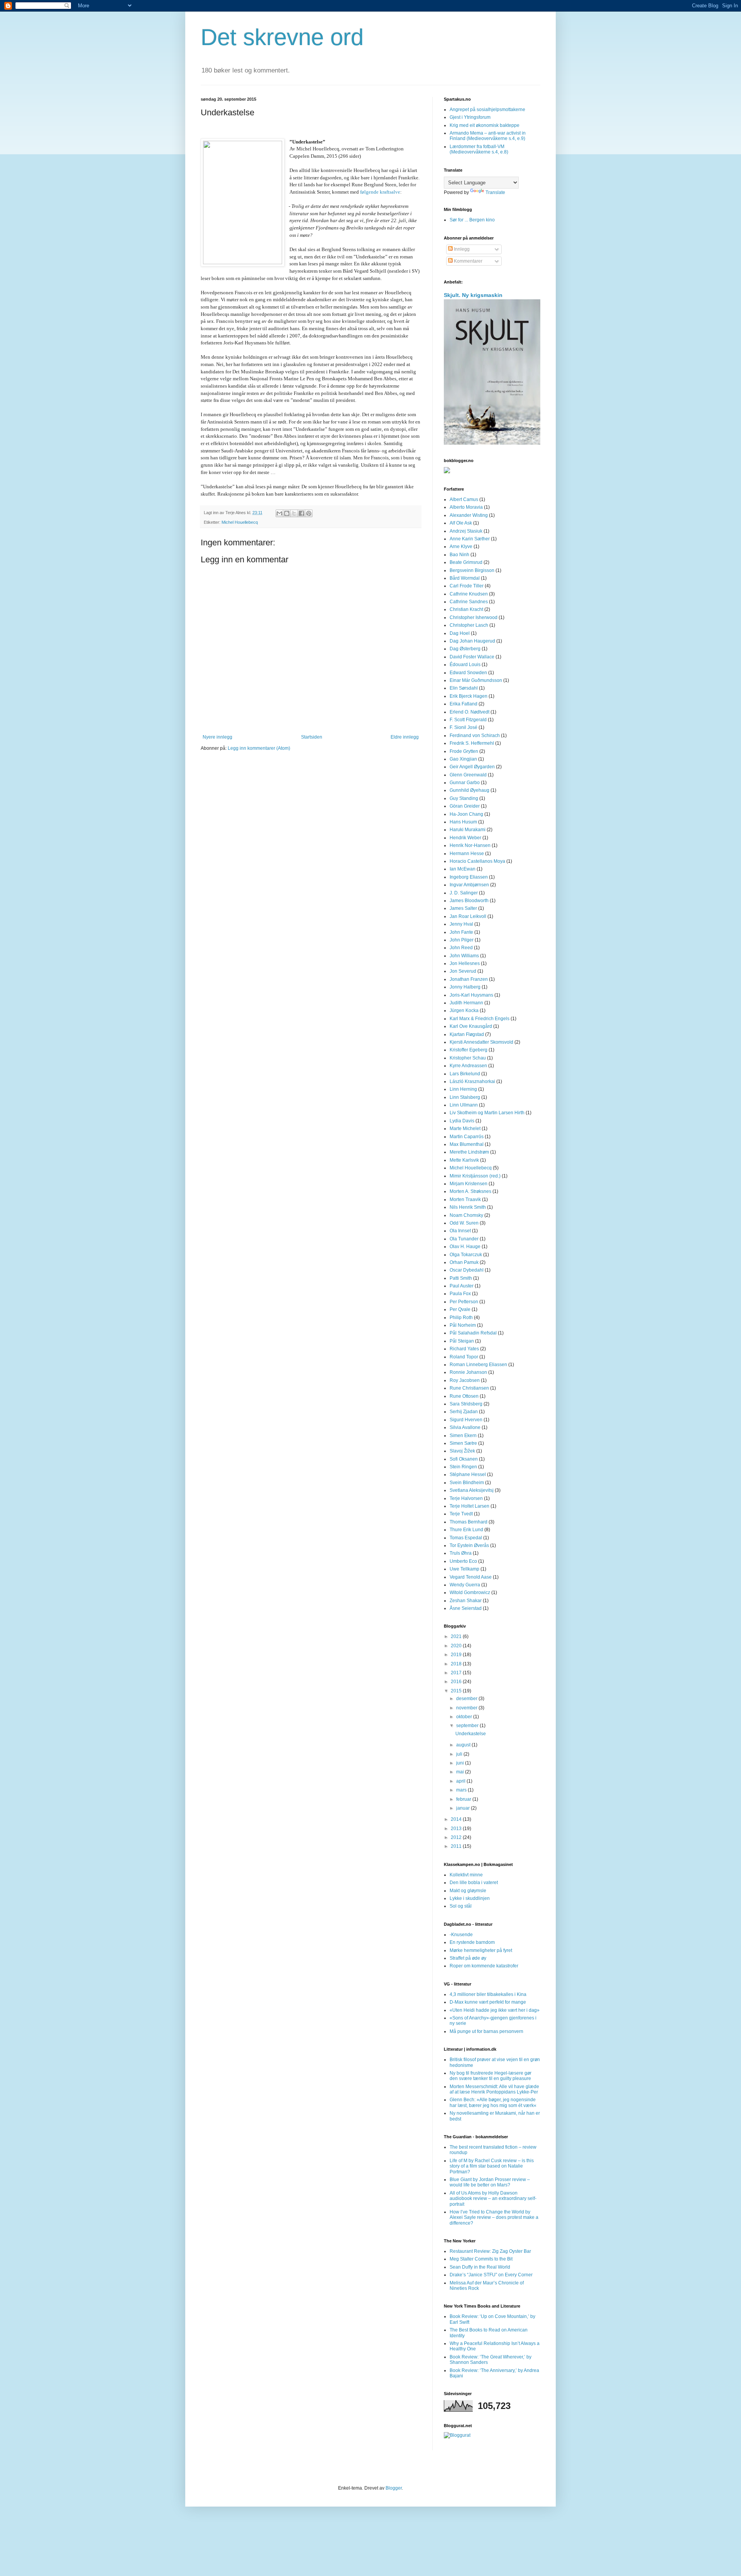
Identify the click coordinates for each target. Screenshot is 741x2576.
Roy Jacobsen (465, 1380)
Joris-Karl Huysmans (471, 995)
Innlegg (461, 249)
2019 (457, 1655)
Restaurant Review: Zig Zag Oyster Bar (490, 2251)
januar (464, 1808)
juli (460, 1754)
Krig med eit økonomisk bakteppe (485, 125)
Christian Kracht (466, 609)
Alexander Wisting (469, 515)
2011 (457, 1846)
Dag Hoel (460, 633)
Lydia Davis (462, 1121)
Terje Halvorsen (466, 1498)
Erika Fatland (464, 704)
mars (462, 1790)
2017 (457, 1673)
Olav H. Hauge (465, 1247)
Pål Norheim (463, 1325)
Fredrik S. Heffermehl (472, 743)
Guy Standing (464, 798)
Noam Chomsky (466, 1215)
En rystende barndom (472, 1942)
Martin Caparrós (467, 1137)
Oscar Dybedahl (467, 1270)
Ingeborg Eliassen (469, 877)
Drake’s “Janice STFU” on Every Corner (491, 2275)
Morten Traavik (465, 1199)
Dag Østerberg (465, 649)
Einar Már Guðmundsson (476, 680)
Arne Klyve (461, 547)
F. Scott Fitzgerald (468, 720)
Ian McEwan (463, 869)
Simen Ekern (463, 1436)
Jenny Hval (461, 924)
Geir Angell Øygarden (472, 767)
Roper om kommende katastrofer (484, 1966)
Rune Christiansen (469, 1388)
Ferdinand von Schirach (475, 736)
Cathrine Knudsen (469, 594)
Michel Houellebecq (240, 522)
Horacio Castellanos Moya (477, 861)
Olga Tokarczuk (466, 1255)
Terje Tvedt (461, 1514)
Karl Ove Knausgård (471, 1026)
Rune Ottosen (464, 1396)
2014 (457, 1819)
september (468, 1726)
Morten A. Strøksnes (470, 1191)
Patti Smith (461, 1278)
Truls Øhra (461, 1553)
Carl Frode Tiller (467, 586)
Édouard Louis (465, 665)
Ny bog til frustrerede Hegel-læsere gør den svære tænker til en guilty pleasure (491, 2076)
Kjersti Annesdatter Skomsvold (481, 1042)
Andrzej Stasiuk (466, 531)
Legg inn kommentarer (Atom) (259, 748)
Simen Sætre (463, 1443)
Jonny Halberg (465, 987)
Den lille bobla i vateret (474, 1883)
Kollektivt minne (466, 1875)
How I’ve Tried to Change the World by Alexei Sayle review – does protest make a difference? (494, 2218)
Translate (495, 192)
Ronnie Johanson (468, 1372)
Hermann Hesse (467, 854)
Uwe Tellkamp (464, 1569)
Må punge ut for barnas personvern (486, 2031)
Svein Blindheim (467, 1483)
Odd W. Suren (464, 1223)
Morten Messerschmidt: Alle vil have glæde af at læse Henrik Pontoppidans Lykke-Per (494, 2089)
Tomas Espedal (466, 1538)
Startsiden (312, 737)
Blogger (394, 2488)
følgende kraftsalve (380, 192)
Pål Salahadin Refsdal (473, 1333)
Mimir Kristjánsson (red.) (475, 1176)
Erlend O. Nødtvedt (469, 712)
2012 (457, 1837)
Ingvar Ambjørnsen (469, 885)
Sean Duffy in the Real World (480, 2267)
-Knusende (461, 1935)
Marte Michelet (465, 1129)
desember (467, 1699)
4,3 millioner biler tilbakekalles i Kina (488, 1994)
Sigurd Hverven (466, 1420)
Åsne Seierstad (466, 1608)
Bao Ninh (459, 555)
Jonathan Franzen (469, 979)
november (467, 1708)
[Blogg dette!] (287, 513)
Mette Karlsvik (464, 1160)
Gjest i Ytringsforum (470, 117)
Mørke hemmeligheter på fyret (481, 1950)
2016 (457, 1682)
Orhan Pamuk (464, 1262)
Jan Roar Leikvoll (468, 916)
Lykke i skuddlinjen (470, 1898)
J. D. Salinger (464, 893)
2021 (457, 1636)
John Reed (461, 948)
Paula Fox (460, 1294)
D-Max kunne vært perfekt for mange (488, 2002)
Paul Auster (462, 1286)
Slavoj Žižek (462, 1451)
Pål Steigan (462, 1341)
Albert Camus (464, 499)
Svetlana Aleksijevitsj (472, 1490)
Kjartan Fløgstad (467, 1034)
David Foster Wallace (472, 657)
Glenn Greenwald (468, 775)
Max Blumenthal (467, 1144)
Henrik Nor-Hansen (470, 845)
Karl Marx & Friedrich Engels (480, 1019)
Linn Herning (463, 1089)
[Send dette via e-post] (279, 513)
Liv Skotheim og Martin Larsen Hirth (487, 1113)
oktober (465, 1717)
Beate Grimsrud (466, 562)
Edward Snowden (468, 673)
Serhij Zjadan (464, 1412)
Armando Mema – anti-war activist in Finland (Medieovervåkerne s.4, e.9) (488, 136)
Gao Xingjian (463, 759)
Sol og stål (461, 1906)
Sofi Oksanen (464, 1459)
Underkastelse (471, 1734)
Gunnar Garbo (465, 783)
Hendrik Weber (465, 838)
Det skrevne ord (282, 37)
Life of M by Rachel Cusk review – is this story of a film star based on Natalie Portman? (492, 2166)
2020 (457, 1646)
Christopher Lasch (469, 625)
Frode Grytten (464, 751)
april (461, 1781)
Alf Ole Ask (461, 523)
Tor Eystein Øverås (469, 1545)
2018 (457, 1664)
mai (461, 1772)
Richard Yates (464, 1349)
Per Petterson (464, 1302)
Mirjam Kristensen (469, 1184)
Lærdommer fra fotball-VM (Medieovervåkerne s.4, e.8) (479, 149)
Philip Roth (461, 1318)
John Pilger (462, 940)
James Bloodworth (469, 901)
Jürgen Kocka (464, 1010)
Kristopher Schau (468, 1058)
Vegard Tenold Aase (471, 1577)
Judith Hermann (466, 1003)
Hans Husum (463, 822)
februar (464, 1799)
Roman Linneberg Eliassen (478, 1365)
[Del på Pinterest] (309, 513)
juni (461, 1763)
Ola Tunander (464, 1239)
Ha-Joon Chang (466, 814)
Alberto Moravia (466, 507)
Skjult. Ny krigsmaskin (473, 295)
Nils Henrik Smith (468, 1207)
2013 (457, 1829)
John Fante (461, 932)
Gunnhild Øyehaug (469, 790)
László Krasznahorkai (472, 1081)
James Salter (463, 908)
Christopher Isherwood (474, 617)
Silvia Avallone (465, 1427)
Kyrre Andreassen (468, 1066)
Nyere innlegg (217, 737)
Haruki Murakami (468, 830)
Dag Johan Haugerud (472, 641)
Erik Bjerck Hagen (469, 696)
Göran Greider (465, 806)
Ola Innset (460, 1231)
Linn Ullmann (464, 1105)
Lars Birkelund (465, 1074)
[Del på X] (294, 513)
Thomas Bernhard (469, 1522)
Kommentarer (468, 261)
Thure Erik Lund (466, 1530)
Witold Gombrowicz (470, 1592)
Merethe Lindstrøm (469, 1152)
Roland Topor (464, 1357)
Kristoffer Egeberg (469, 1050)
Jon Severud (463, 971)
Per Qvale (460, 1309)
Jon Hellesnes (465, 963)
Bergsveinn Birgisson (472, 570)
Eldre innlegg (405, 737)
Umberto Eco (463, 1561)
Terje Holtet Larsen (469, 1506)
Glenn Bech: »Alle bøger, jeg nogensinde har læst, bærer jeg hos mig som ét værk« (493, 2102)
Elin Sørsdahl (464, 688)
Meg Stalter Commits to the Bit (481, 2259)
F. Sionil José (464, 727)
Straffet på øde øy (468, 1958)
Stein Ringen (463, 1467)
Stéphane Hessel (468, 1474)
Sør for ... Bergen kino (472, 220)
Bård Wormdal (465, 578)
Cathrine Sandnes (469, 602)
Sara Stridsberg (466, 1404)
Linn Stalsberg (465, 1097)
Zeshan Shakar (466, 1601)
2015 (457, 1691)
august (464, 1745)
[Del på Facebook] (301, 513)
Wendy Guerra (465, 1585)
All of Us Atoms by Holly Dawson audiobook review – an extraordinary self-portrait (493, 2199)
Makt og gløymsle (468, 1891)
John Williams (464, 956)
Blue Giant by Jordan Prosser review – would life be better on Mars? (490, 2182)
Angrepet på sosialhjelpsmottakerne (487, 110)
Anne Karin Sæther (470, 539)
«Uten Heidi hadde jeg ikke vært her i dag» (495, 2010)
